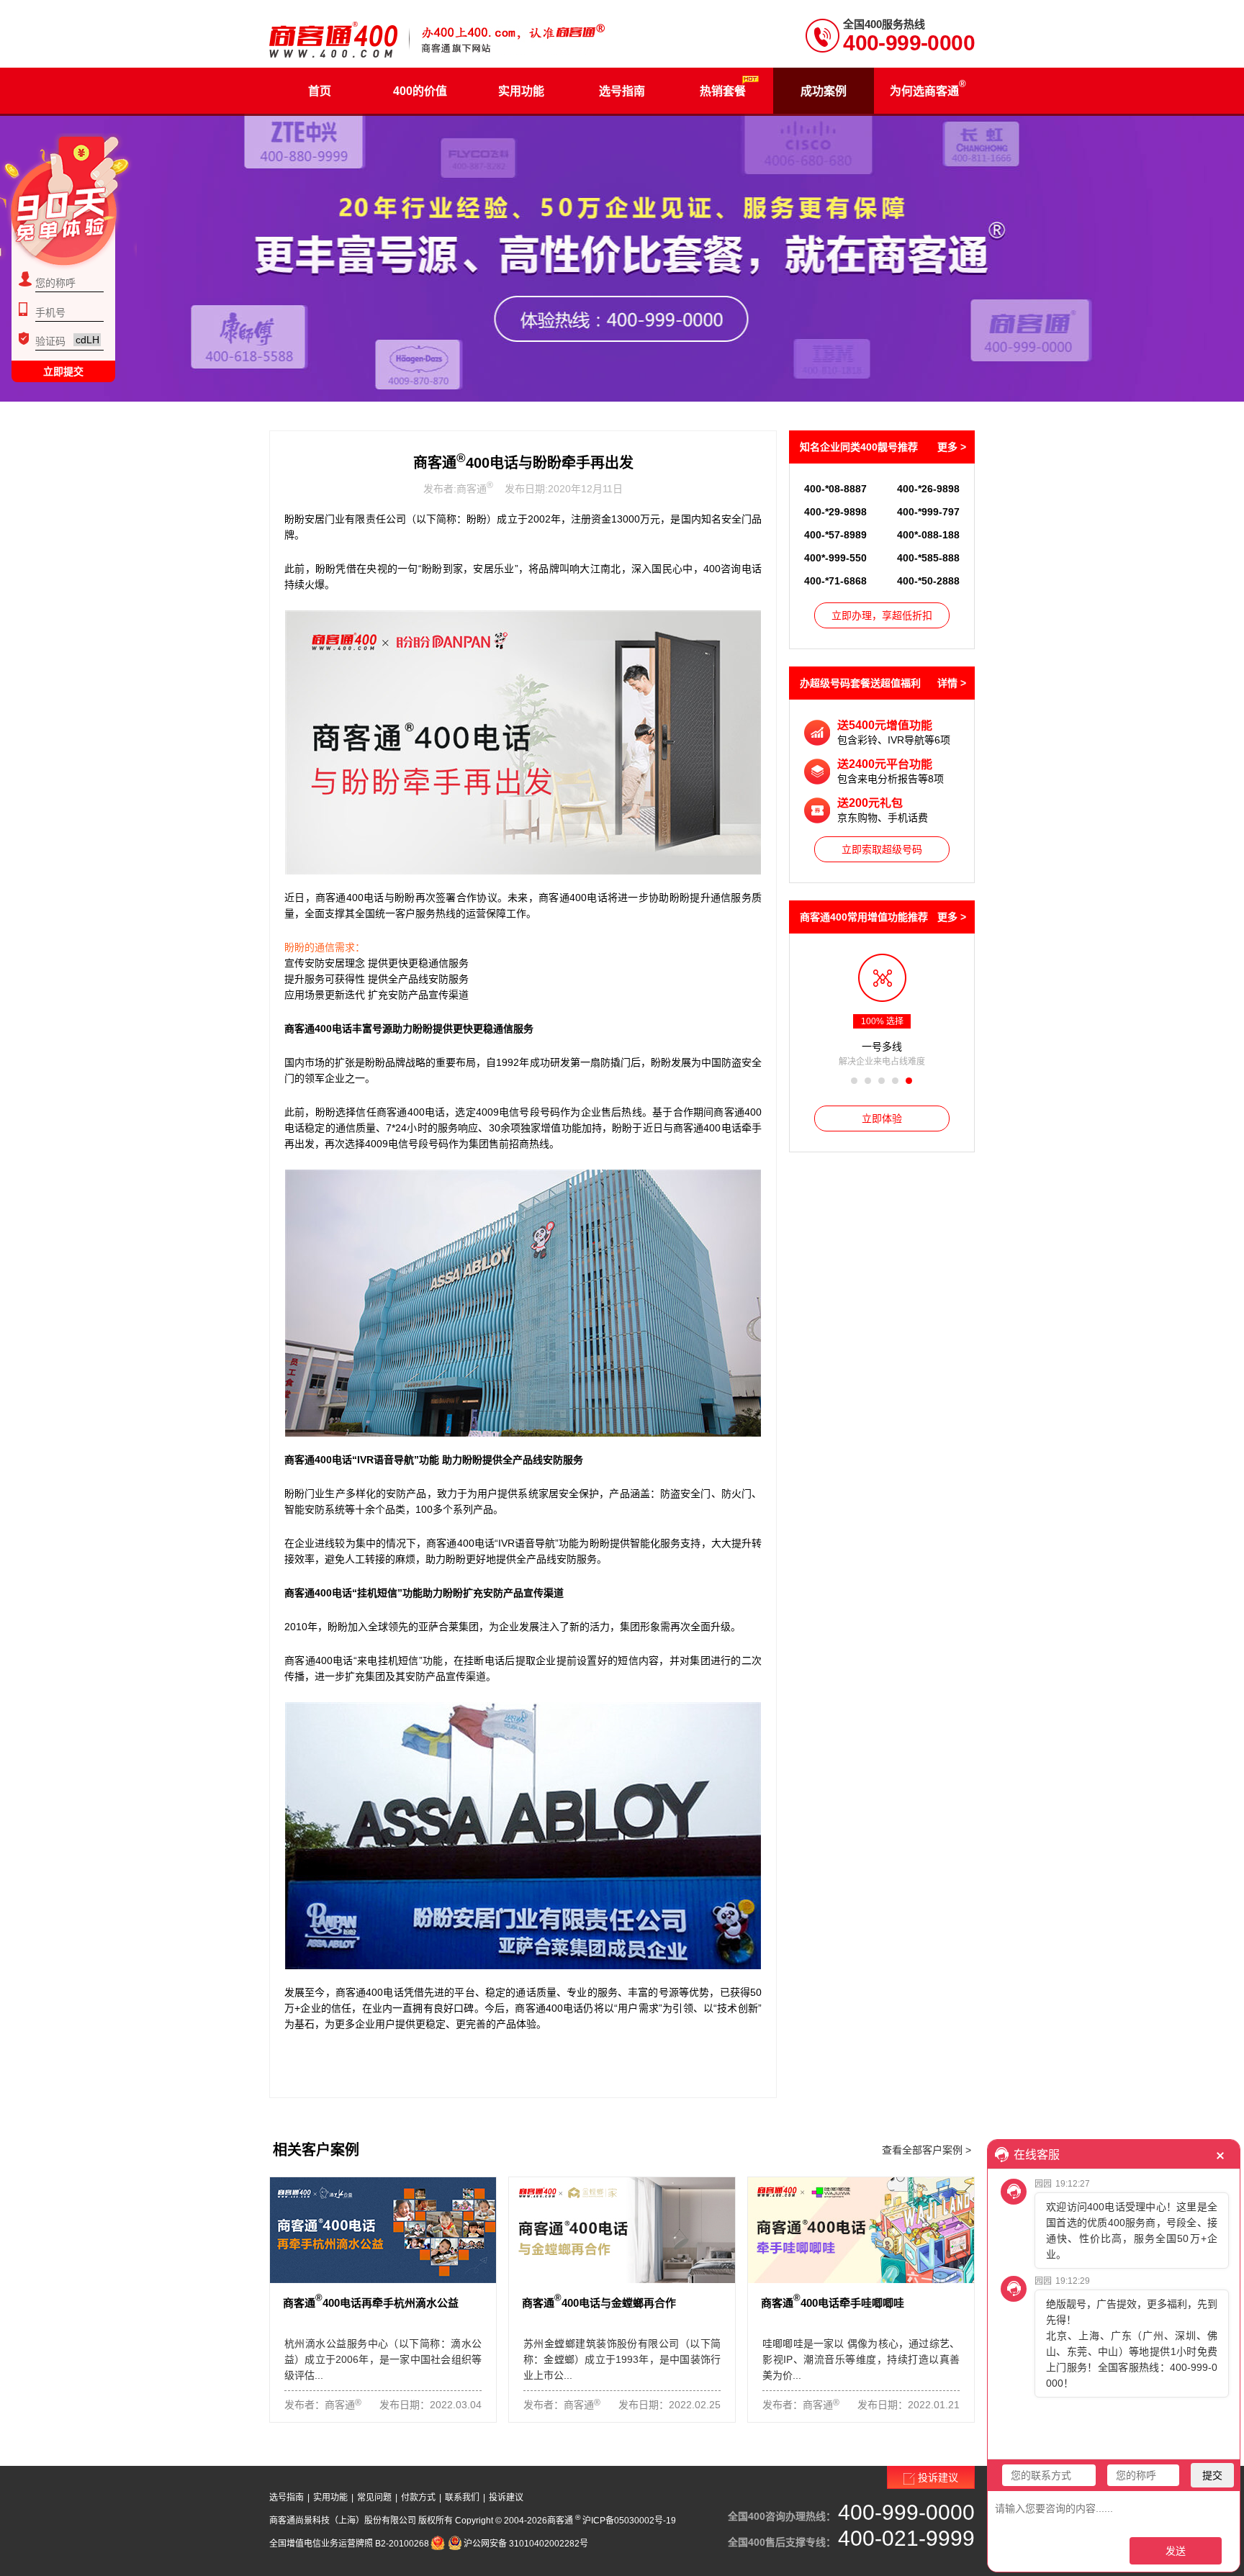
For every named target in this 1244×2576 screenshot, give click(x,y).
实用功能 (330, 2498)
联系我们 (462, 2498)
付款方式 (418, 2498)
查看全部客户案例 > (927, 2150)
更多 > (952, 447)
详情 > (952, 683)
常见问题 (374, 2498)
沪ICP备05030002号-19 (629, 2521)
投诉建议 (506, 2498)
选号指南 (287, 2498)
